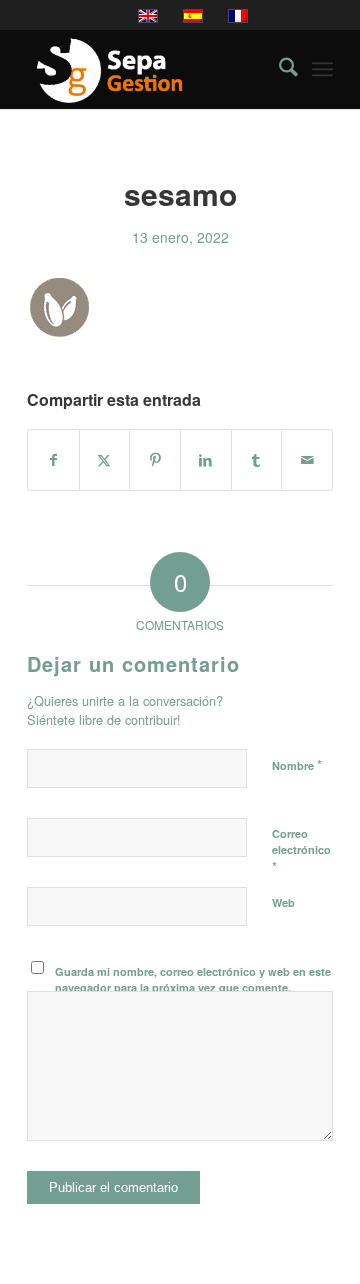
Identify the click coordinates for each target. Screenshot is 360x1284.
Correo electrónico (301, 851)
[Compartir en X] (105, 460)
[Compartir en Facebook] (53, 460)
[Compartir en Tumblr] (257, 460)
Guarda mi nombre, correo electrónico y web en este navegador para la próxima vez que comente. (193, 980)
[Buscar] (278, 69)
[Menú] (322, 69)
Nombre (297, 764)
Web (283, 902)
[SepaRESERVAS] (149, 69)
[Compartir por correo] (307, 460)
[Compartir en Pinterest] (155, 460)
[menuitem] (278, 69)
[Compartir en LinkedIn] (206, 460)
